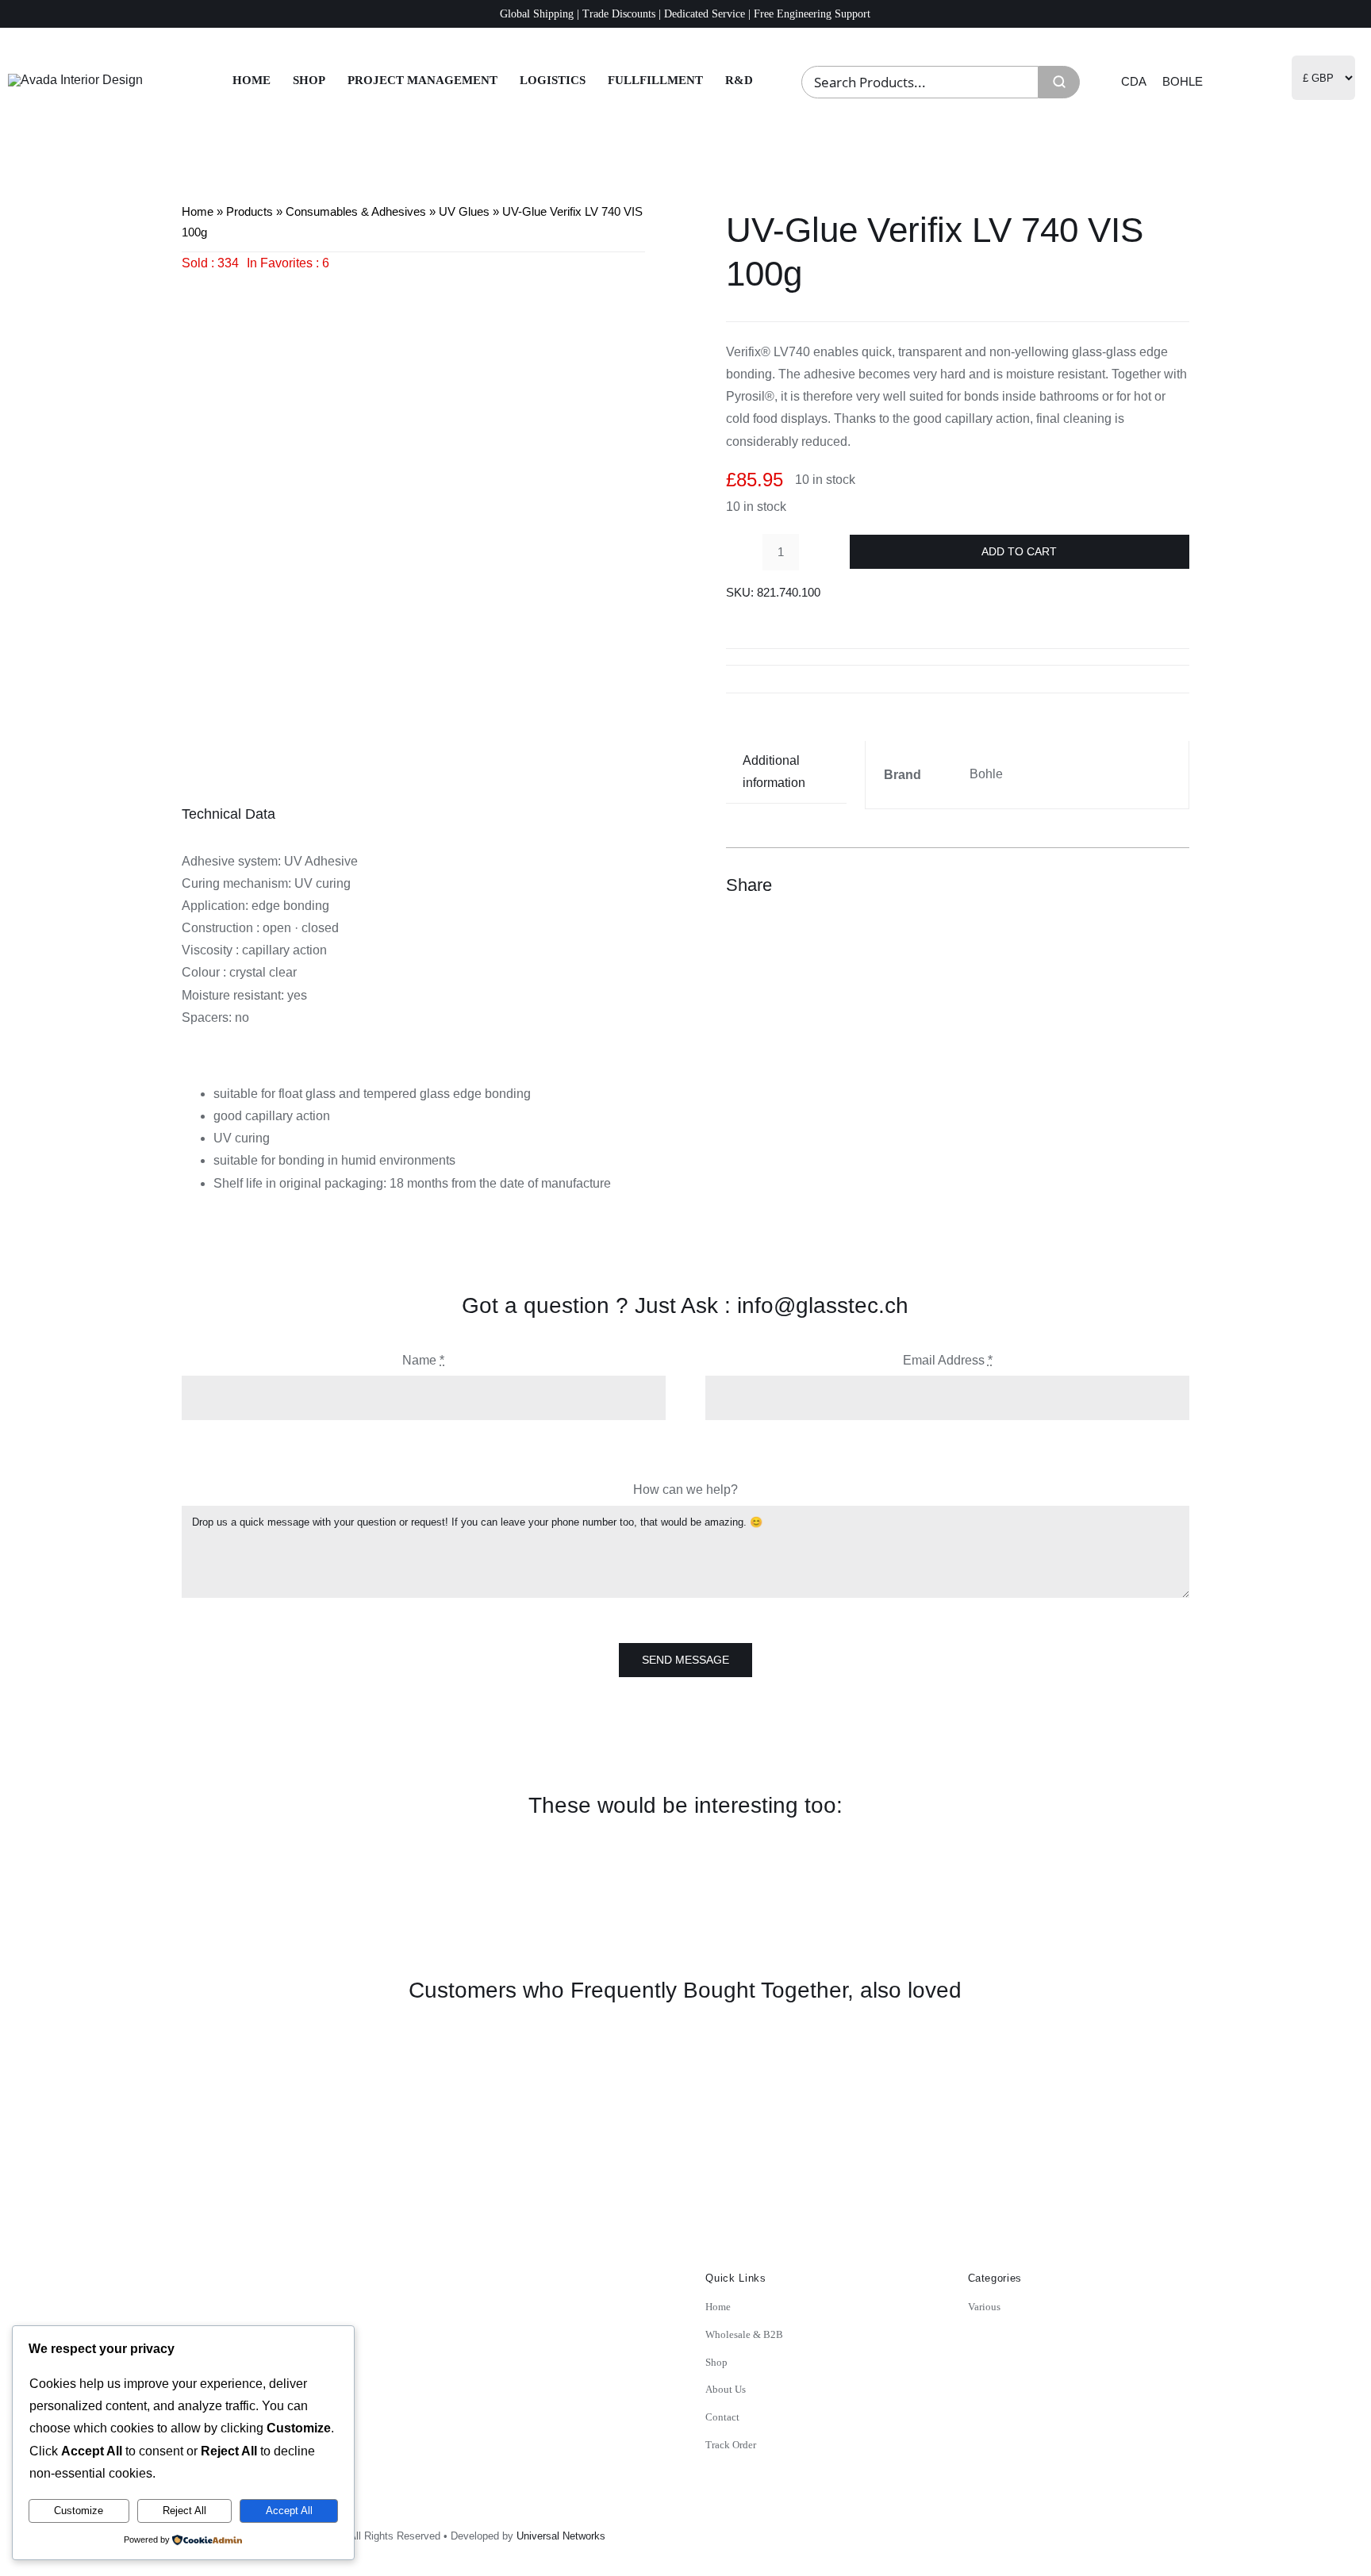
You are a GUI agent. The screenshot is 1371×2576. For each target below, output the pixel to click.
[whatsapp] (1176, 2531)
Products (250, 211)
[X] (1118, 885)
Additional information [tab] (774, 772)
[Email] (1175, 885)
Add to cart (1019, 551)
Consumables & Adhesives (356, 211)
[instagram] (1071, 2531)
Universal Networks (561, 2536)
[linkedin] (1141, 2531)
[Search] (1059, 82)
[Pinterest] (1146, 885)
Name (423, 1360)
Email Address (948, 1360)
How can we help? (685, 1490)
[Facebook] (1089, 885)
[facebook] (1106, 2531)
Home (198, 211)
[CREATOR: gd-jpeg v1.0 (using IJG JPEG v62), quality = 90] (413, 506)
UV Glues (464, 211)
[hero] (75, 80)
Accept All (289, 2511)
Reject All (184, 2511)
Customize (79, 2511)
